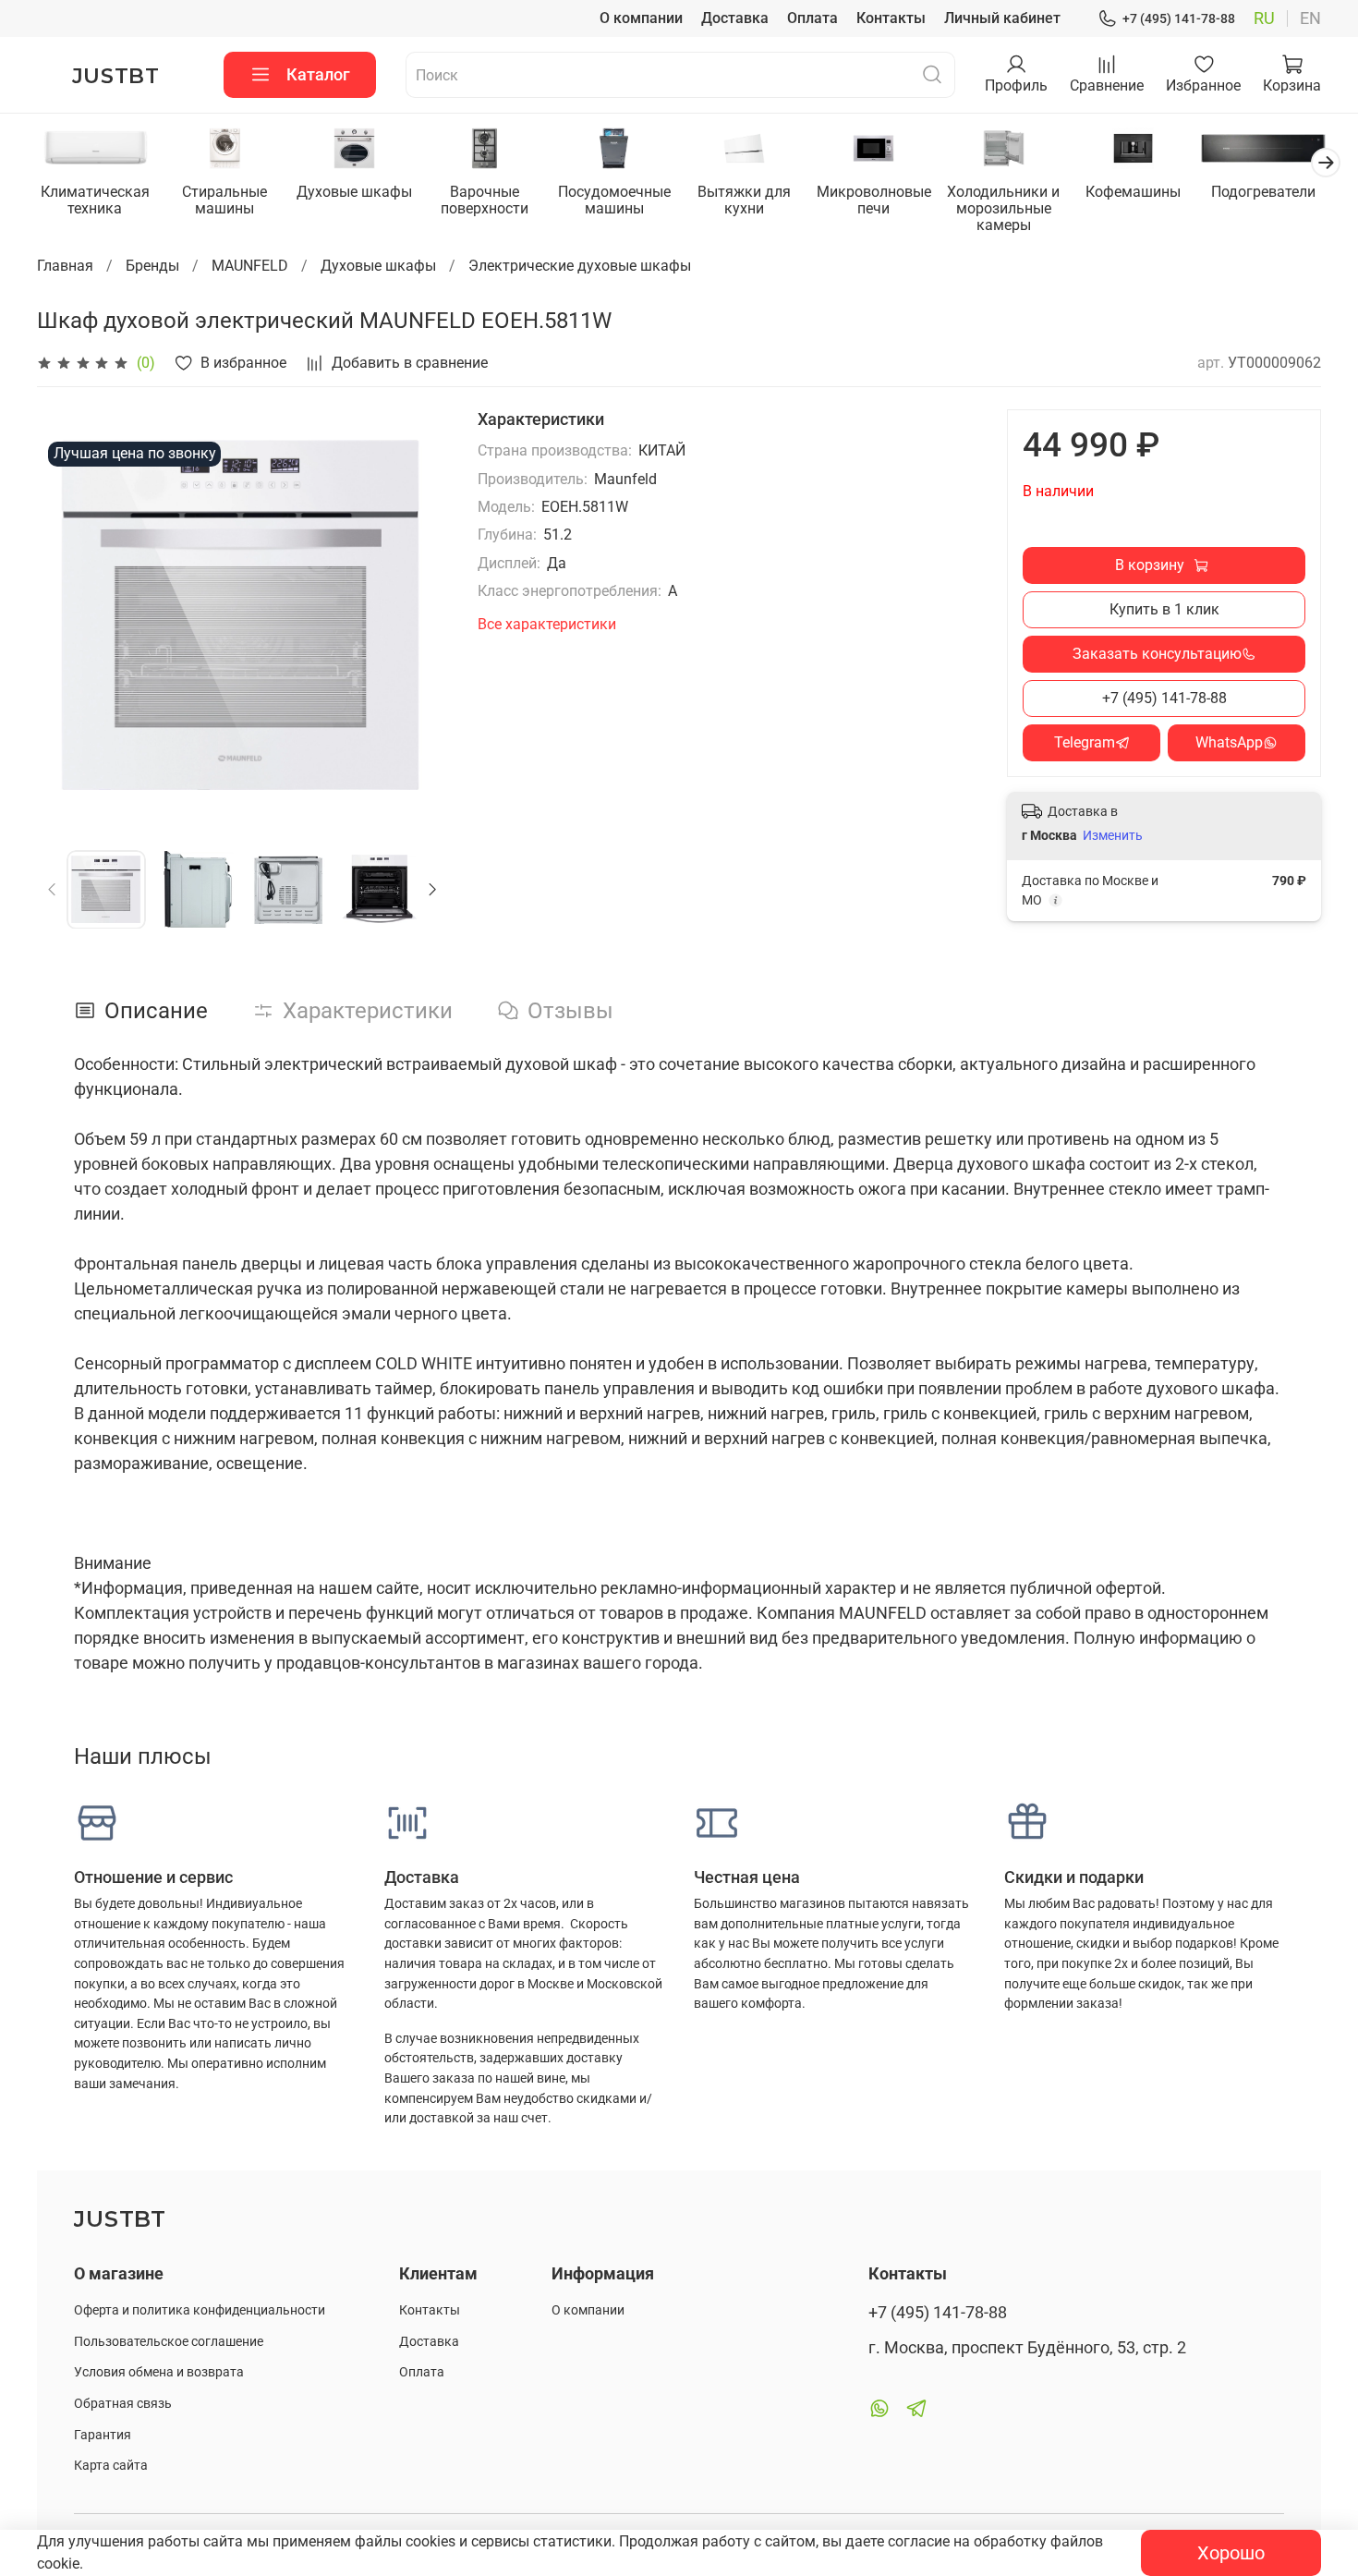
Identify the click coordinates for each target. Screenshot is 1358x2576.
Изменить (1113, 835)
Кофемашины (1133, 192)
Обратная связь (123, 2404)
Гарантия (103, 2435)
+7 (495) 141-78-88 (1179, 18)
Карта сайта (111, 2466)
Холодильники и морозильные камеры (1003, 208)
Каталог (318, 74)
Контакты (891, 18)
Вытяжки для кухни (744, 200)
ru (1264, 18)
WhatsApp (1229, 742)
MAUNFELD (250, 266)
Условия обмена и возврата (159, 2372)
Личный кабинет (1002, 18)
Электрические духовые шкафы (580, 266)
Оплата (812, 18)
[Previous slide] (67, 614)
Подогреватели (1263, 192)
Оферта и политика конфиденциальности (200, 2310)
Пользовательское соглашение (169, 2342)
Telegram (1085, 742)
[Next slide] (418, 614)
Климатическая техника (95, 200)
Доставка (735, 18)
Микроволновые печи (874, 200)
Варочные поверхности (485, 200)
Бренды (152, 266)
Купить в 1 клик (1164, 609)
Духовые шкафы (354, 192)
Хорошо (1231, 2553)
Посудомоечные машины (614, 200)
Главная (65, 266)
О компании (641, 18)
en (1310, 18)
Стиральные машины (224, 200)
